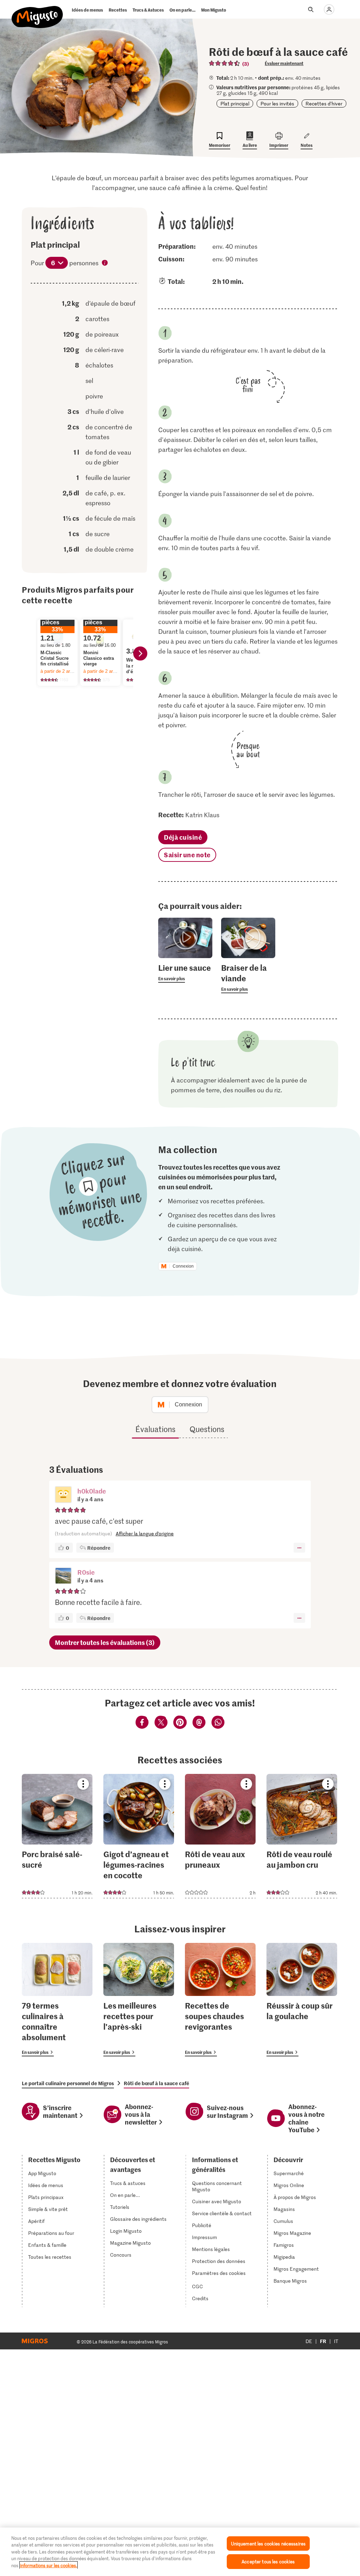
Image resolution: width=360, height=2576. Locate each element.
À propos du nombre (105, 264)
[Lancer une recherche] (311, 9)
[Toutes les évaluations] (225, 63)
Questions (207, 1429)
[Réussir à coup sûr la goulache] (302, 2000)
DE (309, 2341)
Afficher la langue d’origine (145, 1533)
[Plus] (299, 1548)
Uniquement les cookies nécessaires (268, 2544)
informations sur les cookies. (49, 2565)
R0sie (86, 1572)
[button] (63, 1495)
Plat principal (235, 103)
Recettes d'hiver (324, 103)
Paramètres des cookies (219, 2273)
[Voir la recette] (57, 1836)
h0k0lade (92, 1491)
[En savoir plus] (185, 972)
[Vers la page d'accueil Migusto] (37, 11)
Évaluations (155, 1429)
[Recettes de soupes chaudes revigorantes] (220, 2000)
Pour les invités (277, 103)
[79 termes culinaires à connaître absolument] (57, 2000)
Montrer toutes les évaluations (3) (105, 1642)
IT (336, 2341)
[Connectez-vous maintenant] (329, 9)
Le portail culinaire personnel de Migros (68, 2083)
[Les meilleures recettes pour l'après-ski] (139, 2000)
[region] (180, 2552)
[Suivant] (140, 653)
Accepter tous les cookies (268, 2561)
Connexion (183, 1266)
